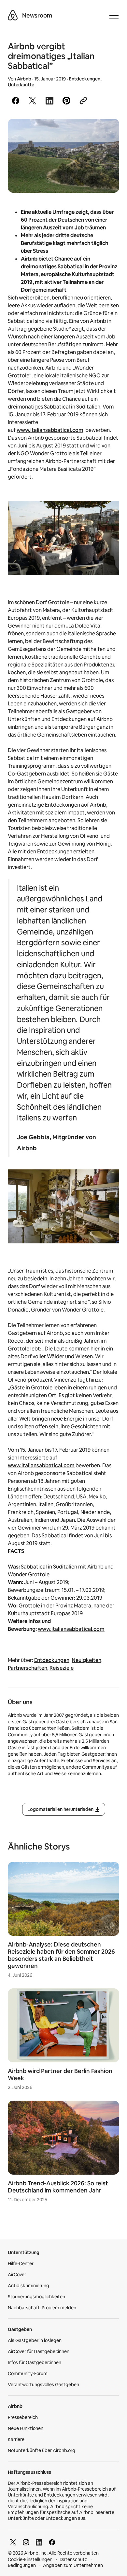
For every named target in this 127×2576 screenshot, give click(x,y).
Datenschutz (73, 2559)
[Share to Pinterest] (66, 101)
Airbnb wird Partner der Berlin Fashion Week (60, 2075)
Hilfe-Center (21, 2264)
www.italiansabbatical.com (50, 430)
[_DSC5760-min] (63, 156)
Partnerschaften (28, 1668)
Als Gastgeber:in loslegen (35, 2340)
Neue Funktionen (26, 2428)
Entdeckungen (85, 79)
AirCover (17, 2275)
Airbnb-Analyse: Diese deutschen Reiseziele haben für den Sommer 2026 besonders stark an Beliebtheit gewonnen (61, 1955)
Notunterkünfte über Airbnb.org (42, 2450)
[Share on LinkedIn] (49, 101)
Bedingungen (22, 2565)
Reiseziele (62, 1668)
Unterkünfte (21, 85)
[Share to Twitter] (33, 101)
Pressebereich (23, 2417)
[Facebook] (52, 2542)
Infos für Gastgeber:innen (35, 2362)
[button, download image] (106, 133)
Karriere (16, 2439)
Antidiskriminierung (28, 2286)
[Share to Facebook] (16, 101)
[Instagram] (26, 2542)
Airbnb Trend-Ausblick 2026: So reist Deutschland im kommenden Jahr (58, 2187)
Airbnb (24, 79)
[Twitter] (13, 2542)
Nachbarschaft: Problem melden (42, 2308)
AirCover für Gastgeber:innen (39, 2351)
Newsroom (37, 15)
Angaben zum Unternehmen (73, 2565)
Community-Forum (28, 2374)
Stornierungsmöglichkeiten (36, 2297)
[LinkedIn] (39, 2542)
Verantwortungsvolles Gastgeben (43, 2385)
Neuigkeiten (86, 1660)
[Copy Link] (83, 101)
